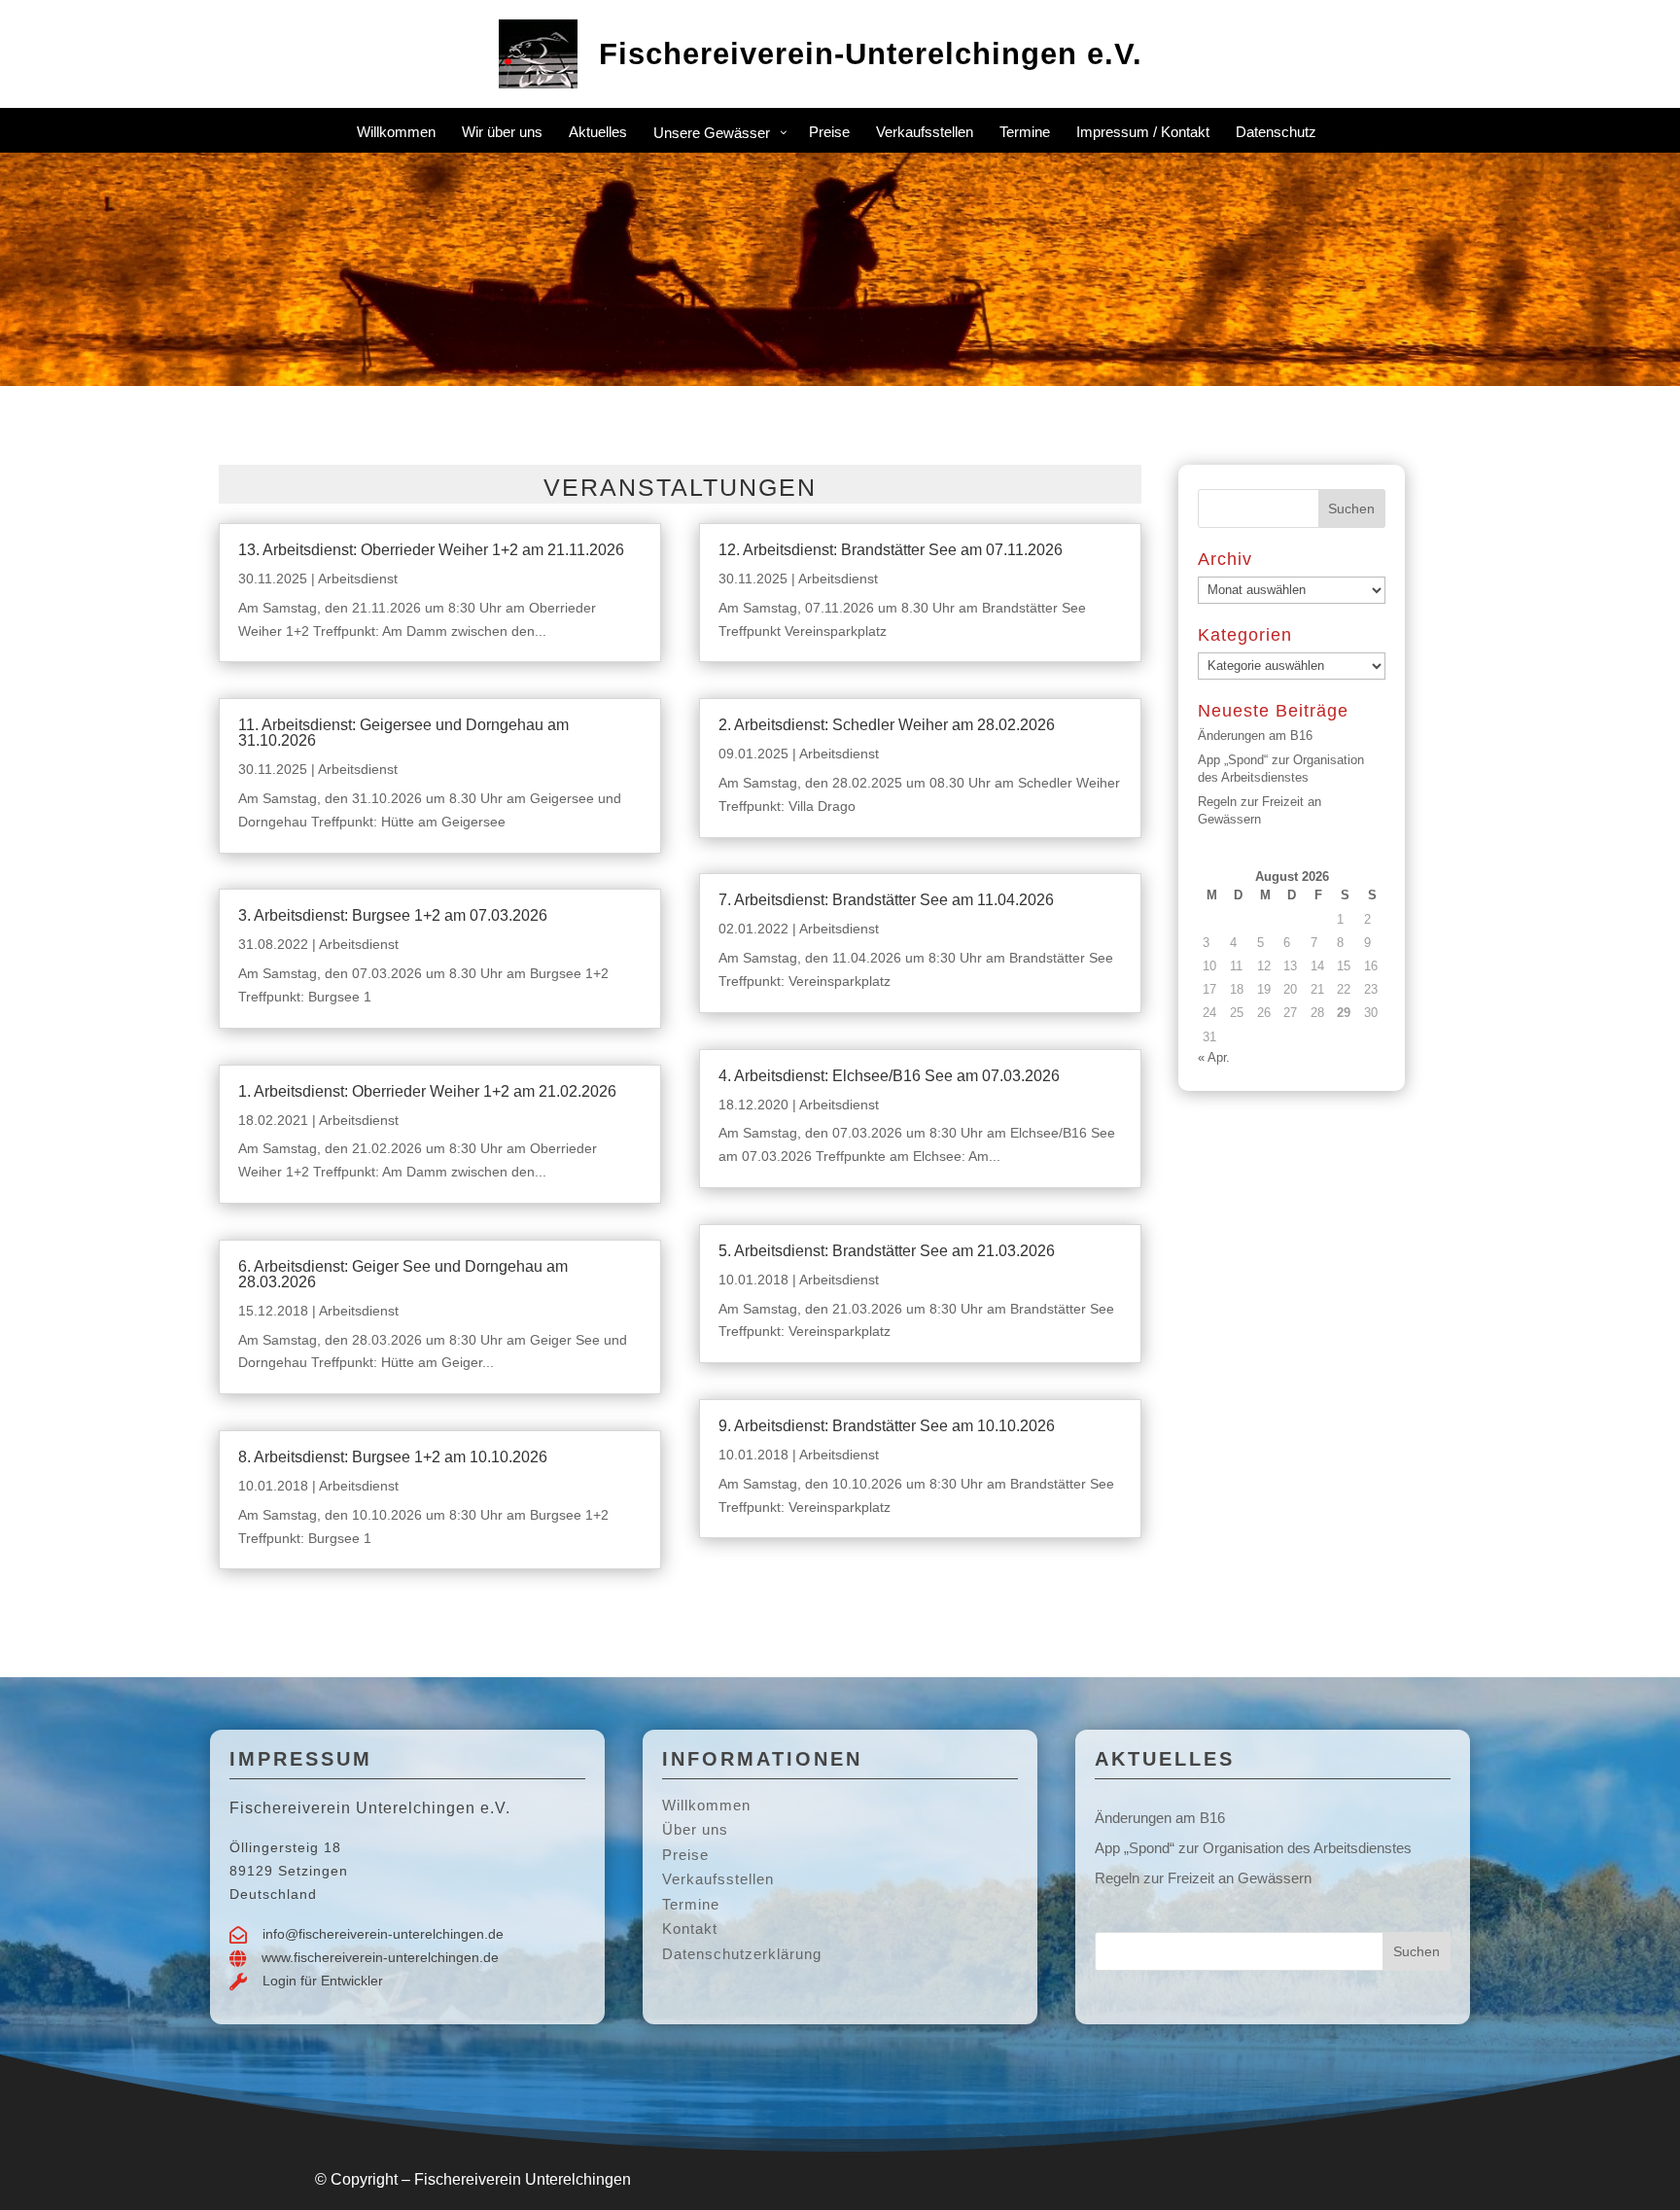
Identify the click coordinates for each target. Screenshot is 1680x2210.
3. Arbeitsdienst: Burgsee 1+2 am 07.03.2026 (393, 915)
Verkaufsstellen (718, 1879)
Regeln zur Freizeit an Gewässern (1203, 1878)
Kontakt (690, 1929)
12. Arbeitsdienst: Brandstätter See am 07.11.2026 (891, 550)
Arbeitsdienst (358, 579)
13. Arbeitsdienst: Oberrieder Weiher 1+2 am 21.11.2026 (431, 550)
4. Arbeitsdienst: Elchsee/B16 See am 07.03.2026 (889, 1076)
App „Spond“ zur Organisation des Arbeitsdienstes (1253, 1848)
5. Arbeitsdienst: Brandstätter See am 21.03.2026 (887, 1251)
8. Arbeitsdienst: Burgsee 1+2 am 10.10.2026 (393, 1457)
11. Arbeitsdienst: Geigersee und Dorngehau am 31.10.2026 (403, 733)
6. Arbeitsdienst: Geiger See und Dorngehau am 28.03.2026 (403, 1274)
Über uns (695, 1829)
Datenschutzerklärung (742, 1954)
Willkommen (706, 1805)
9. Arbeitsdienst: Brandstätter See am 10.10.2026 (887, 1426)
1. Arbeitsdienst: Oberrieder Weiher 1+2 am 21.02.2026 (427, 1091)
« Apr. (1214, 1057)
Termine (691, 1904)
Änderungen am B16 (1255, 736)
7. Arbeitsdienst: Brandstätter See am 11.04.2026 (886, 900)
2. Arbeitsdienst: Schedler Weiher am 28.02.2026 (887, 725)
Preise (685, 1855)
